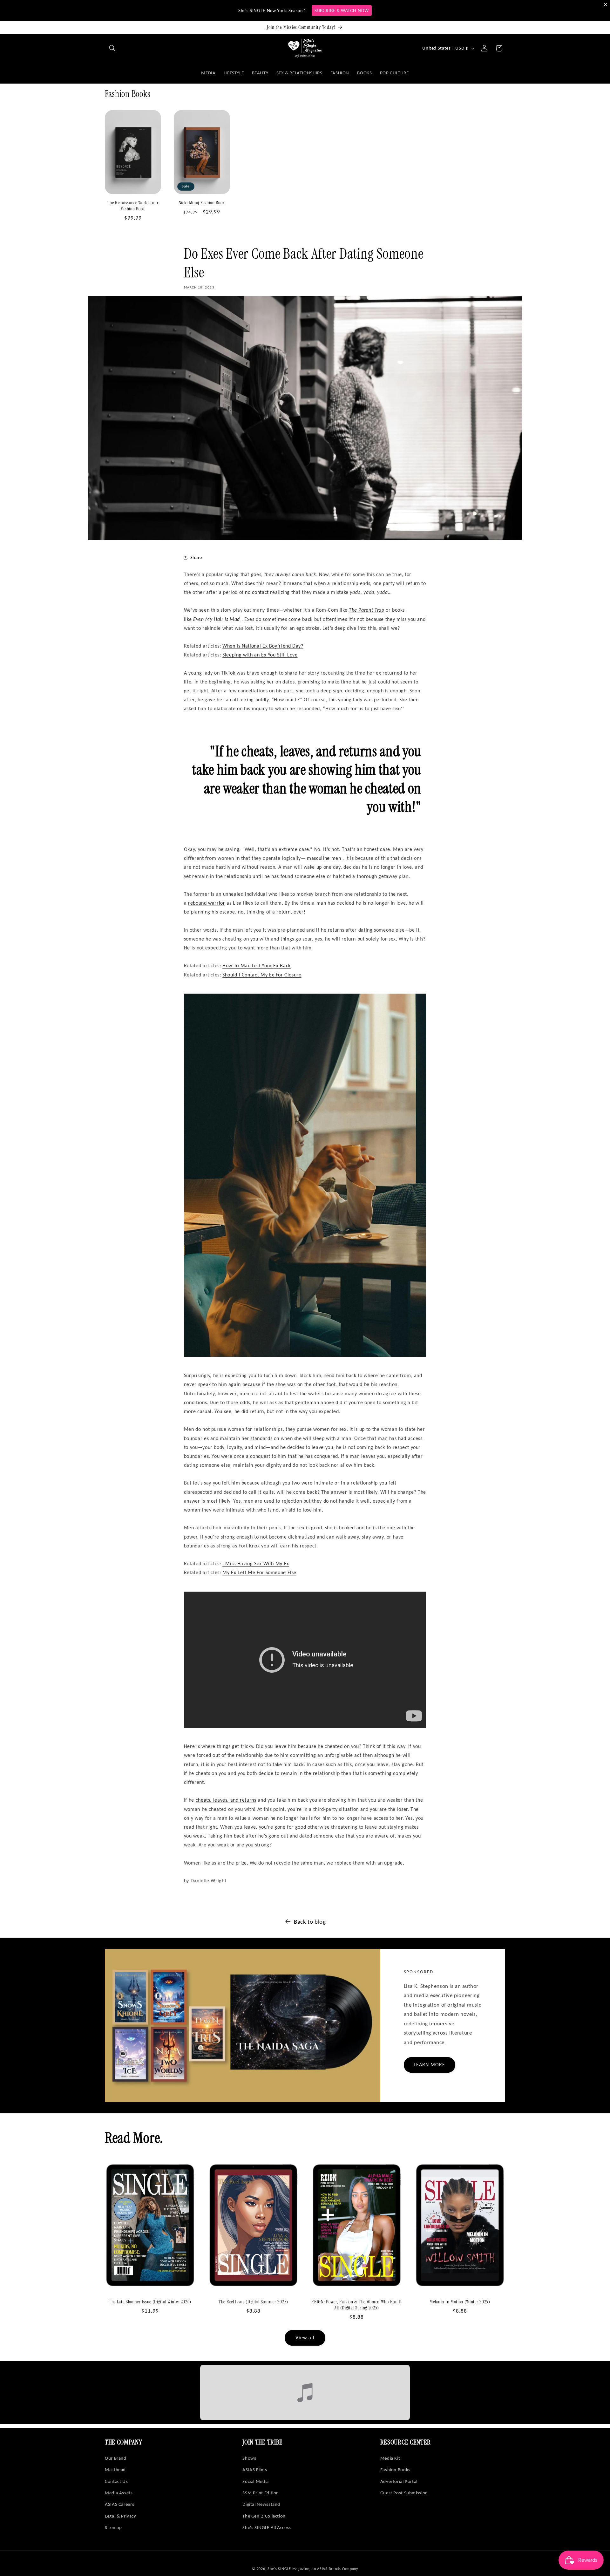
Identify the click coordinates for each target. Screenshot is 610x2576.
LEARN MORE (430, 2065)
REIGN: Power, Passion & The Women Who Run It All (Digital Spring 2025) (356, 2305)
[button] (112, 48)
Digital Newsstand (261, 2504)
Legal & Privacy (120, 2516)
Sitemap (113, 2527)
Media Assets (119, 2493)
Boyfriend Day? (263, 646)
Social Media (256, 2481)
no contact (257, 592)
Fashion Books (395, 2470)
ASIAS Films (255, 2470)
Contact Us (116, 2481)
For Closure (262, 975)
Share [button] (196, 557)
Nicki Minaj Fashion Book (202, 203)
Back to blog (310, 1922)
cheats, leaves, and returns (226, 1800)
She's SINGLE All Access (267, 2527)
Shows (249, 2458)
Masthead (115, 2470)
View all (305, 2338)
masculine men (324, 858)
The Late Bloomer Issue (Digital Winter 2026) (150, 2302)
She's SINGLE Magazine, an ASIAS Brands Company (313, 2569)
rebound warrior (207, 903)
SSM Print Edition (261, 2493)
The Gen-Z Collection (264, 2516)
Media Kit (390, 2458)
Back (257, 965)
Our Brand (116, 2458)
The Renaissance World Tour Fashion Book (133, 206)
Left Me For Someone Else (259, 1572)
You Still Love (260, 655)
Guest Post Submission (404, 2493)
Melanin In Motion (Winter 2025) (460, 2302)
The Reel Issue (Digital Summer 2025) (253, 2302)
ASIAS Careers (119, 2504)
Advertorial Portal (399, 2481)
